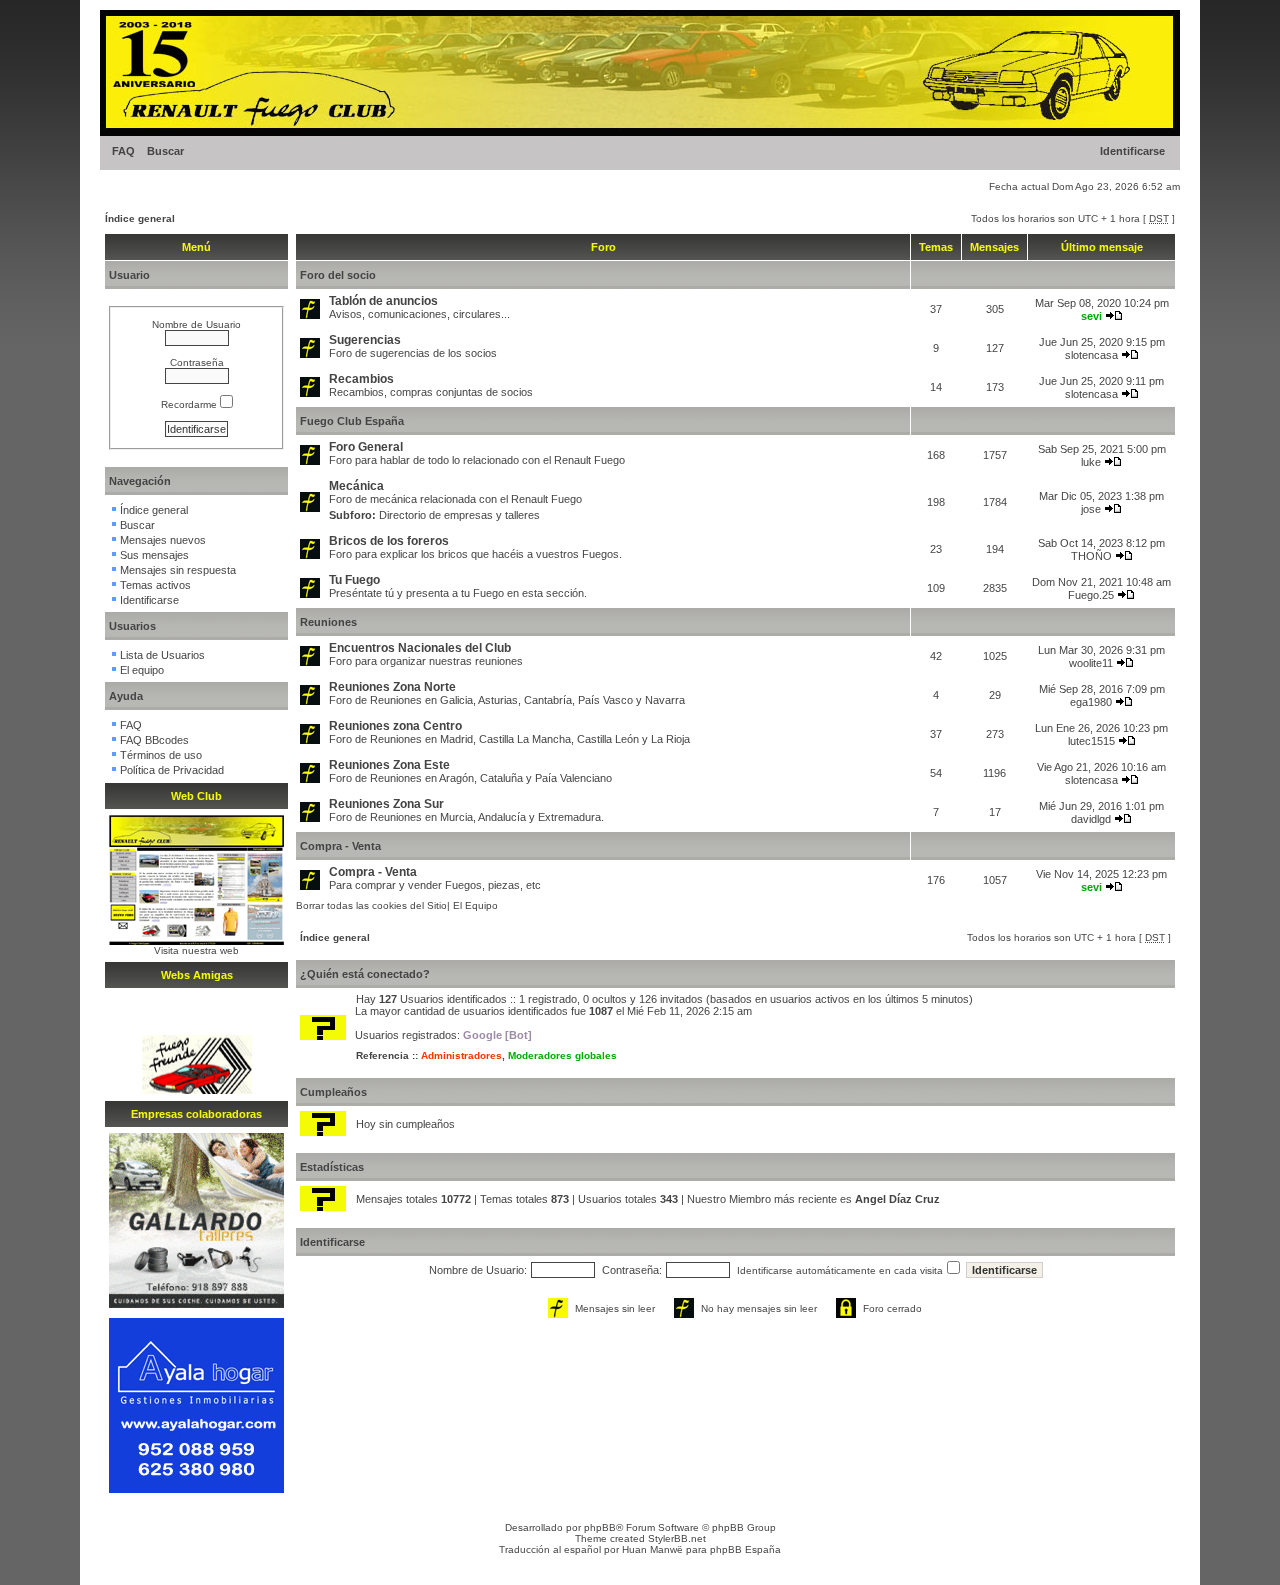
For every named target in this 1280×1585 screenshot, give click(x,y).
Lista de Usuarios (162, 655)
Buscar (165, 151)
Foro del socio (338, 275)
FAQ (123, 151)
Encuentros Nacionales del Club (420, 648)
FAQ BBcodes (154, 740)
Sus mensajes (154, 555)
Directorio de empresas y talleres (459, 515)
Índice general (140, 218)
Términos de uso (161, 755)
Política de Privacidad (172, 770)
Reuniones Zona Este (389, 765)
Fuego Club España (352, 421)
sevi (1091, 316)
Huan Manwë (652, 1549)
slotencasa (1091, 355)
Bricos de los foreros (389, 541)
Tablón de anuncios (383, 301)
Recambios (361, 379)
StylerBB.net (677, 1538)
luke (1091, 462)
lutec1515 (1091, 741)
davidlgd (1091, 819)
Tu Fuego (354, 580)
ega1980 (1091, 702)
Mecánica (356, 486)
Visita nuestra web (196, 950)
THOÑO (1091, 556)
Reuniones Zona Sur (386, 804)
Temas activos (155, 585)
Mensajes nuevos (163, 540)
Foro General (366, 447)
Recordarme (190, 404)
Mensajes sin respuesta (178, 570)
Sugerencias (365, 340)
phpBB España (745, 1549)
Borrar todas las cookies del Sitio (371, 905)
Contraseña (197, 362)
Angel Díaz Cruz (897, 1199)
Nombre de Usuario (196, 324)
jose (1091, 509)
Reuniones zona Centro (395, 726)
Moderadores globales (562, 1055)
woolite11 (1091, 663)
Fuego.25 (1091, 595)
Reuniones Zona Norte (392, 687)
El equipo (142, 670)
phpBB (600, 1527)
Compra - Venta (340, 846)
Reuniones (328, 622)
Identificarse (1132, 151)
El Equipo (475, 905)
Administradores (461, 1055)
